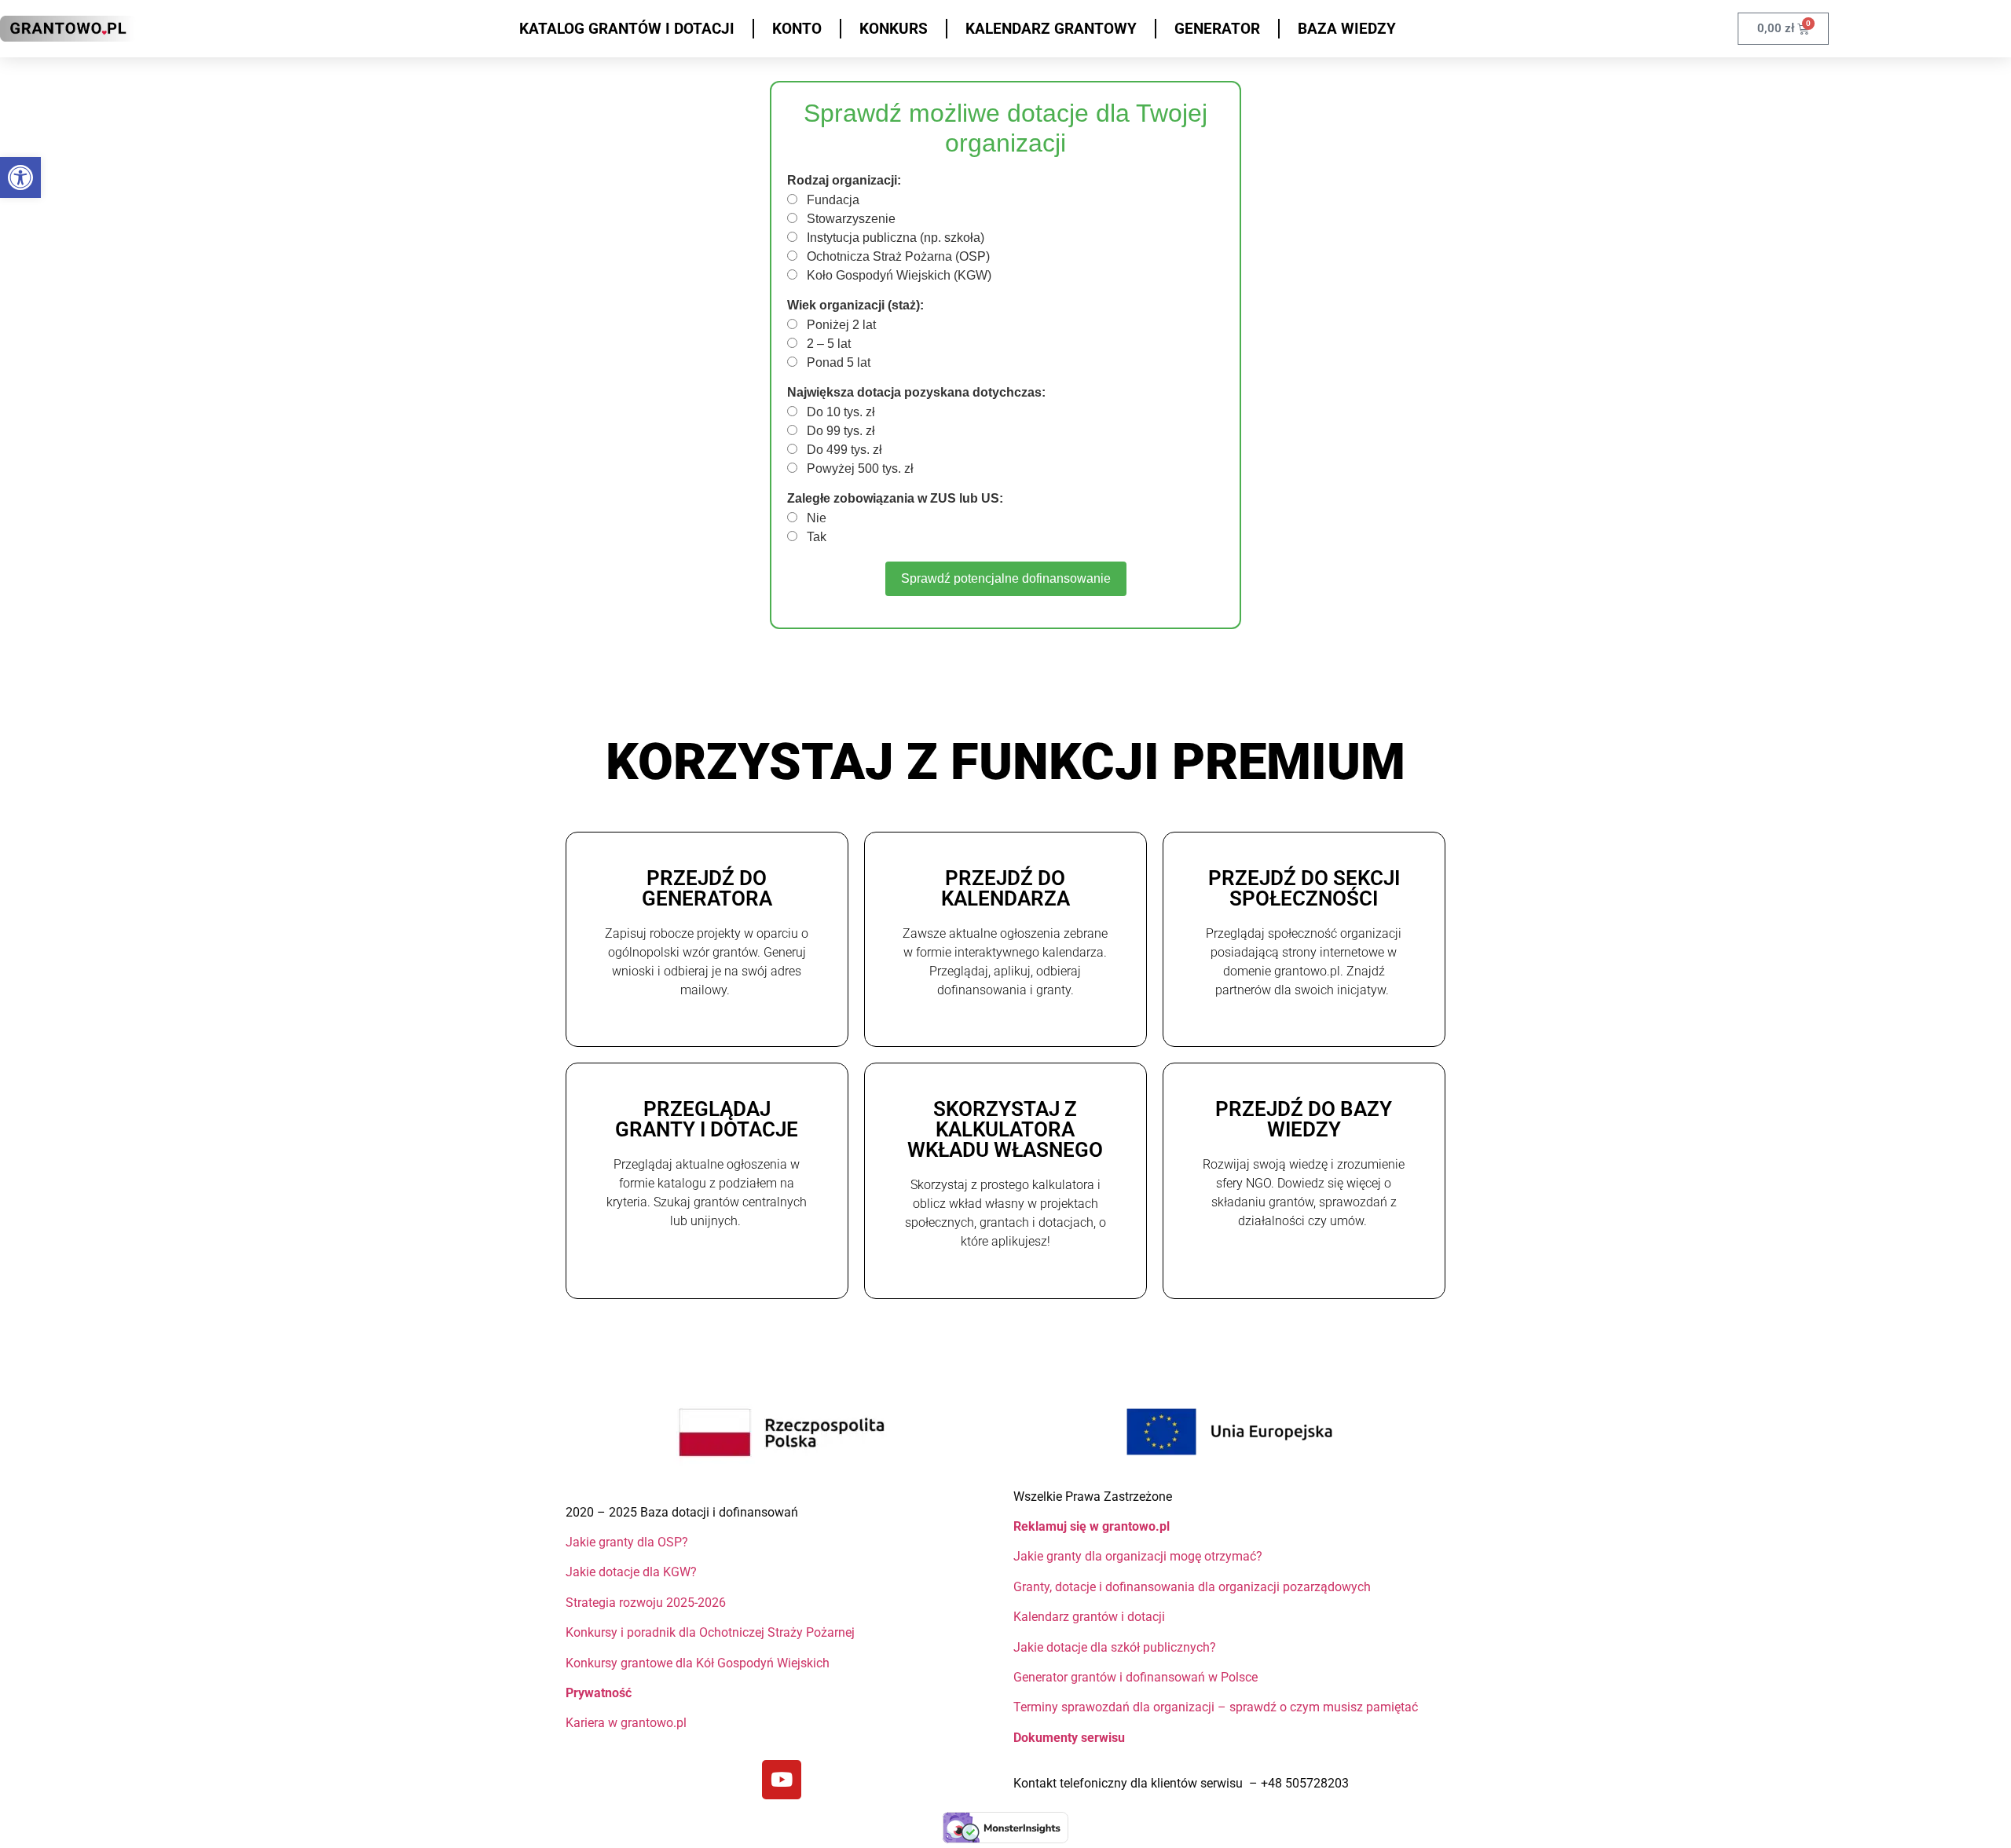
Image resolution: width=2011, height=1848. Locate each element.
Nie (815, 518)
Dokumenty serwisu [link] (1069, 1738)
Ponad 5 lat (837, 363)
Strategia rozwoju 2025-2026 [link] (646, 1603)
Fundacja (832, 200)
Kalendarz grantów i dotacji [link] (1091, 1617)
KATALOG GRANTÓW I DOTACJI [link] (627, 29)
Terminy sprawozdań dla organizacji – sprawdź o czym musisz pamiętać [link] (1216, 1707)
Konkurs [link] (894, 29)
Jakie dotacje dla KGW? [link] (631, 1572)
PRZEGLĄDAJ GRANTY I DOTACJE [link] (707, 1119)
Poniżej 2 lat (840, 325)
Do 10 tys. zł (839, 412)
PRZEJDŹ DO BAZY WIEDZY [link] (1304, 1119)
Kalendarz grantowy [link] (1051, 29)
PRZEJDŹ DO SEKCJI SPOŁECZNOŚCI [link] (1304, 888)
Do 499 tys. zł (843, 450)
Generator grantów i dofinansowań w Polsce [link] (1136, 1677)
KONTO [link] (797, 29)
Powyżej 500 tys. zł (859, 469)
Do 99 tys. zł (839, 431)
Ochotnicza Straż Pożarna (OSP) (897, 257)
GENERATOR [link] (1217, 29)
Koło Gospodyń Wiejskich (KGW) (897, 276)
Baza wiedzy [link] (1347, 29)
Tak (815, 537)
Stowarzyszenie (850, 219)
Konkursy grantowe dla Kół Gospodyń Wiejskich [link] (698, 1663)
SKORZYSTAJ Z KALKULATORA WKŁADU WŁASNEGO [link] (1005, 1129)
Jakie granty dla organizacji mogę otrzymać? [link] (1138, 1556)
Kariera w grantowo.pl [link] (626, 1723)
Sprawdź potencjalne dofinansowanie (1006, 578)
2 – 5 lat (827, 344)
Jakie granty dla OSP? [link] (627, 1542)
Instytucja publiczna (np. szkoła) (894, 238)
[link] (20, 177)
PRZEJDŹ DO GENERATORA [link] (707, 888)
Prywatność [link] (600, 1693)
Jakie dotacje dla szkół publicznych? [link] (1116, 1647)
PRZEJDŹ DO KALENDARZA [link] (1005, 888)
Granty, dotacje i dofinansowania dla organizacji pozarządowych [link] (1192, 1587)
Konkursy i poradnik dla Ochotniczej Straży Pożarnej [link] (710, 1632)
